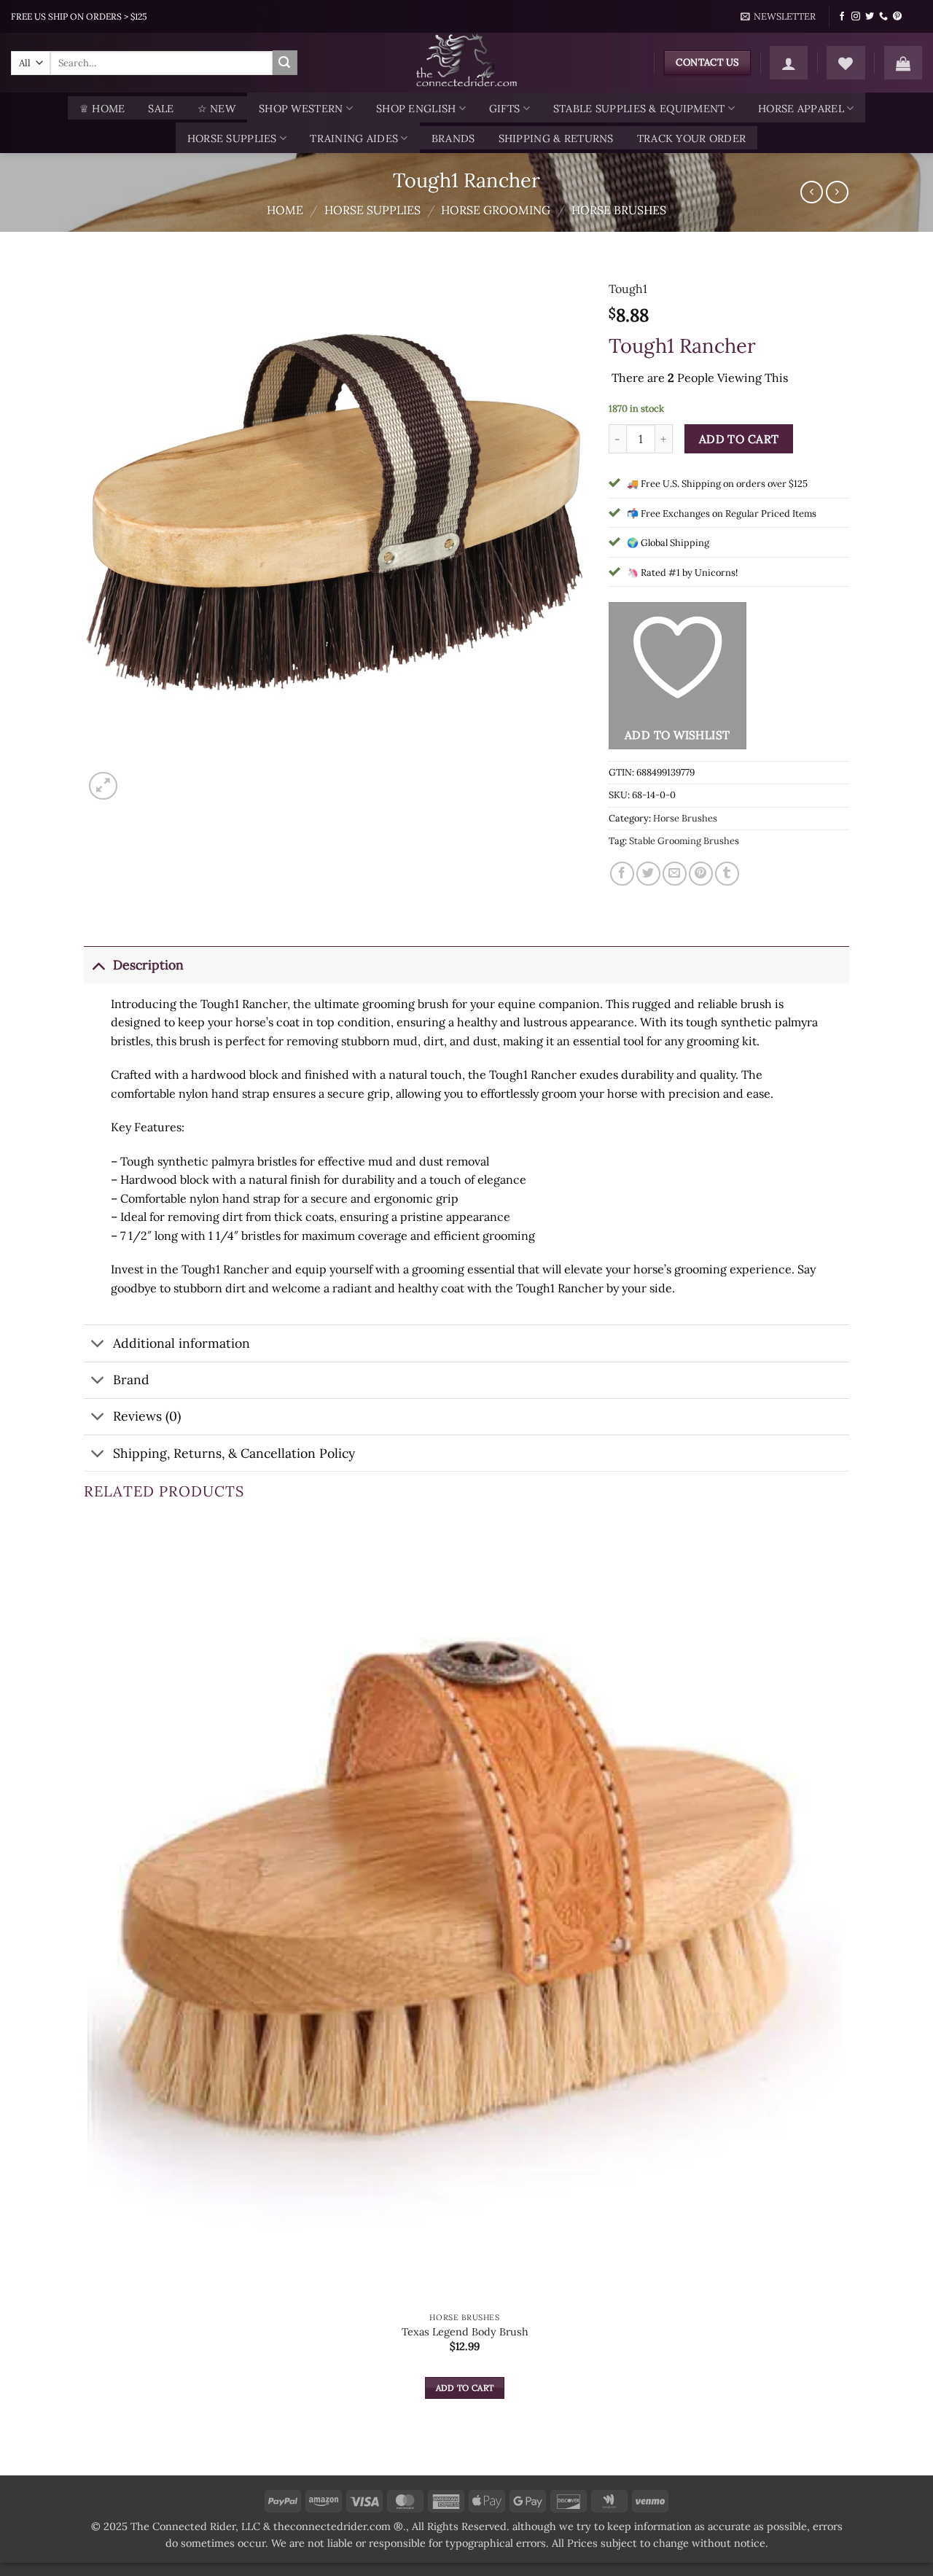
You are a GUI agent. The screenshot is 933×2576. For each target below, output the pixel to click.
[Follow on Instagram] (856, 17)
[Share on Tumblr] (727, 874)
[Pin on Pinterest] (701, 874)
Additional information (181, 1343)
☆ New (216, 109)
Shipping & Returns (556, 138)
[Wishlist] (846, 63)
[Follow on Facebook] (842, 17)
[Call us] (883, 17)
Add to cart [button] (465, 2388)
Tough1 (628, 289)
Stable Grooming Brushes (684, 841)
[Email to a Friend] (675, 874)
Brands (453, 138)
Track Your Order (692, 138)
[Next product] (812, 192)
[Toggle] (98, 965)
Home (285, 210)
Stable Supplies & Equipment (639, 109)
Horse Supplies (232, 138)
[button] (778, 17)
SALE (161, 109)
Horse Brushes (619, 210)
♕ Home (102, 109)
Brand (131, 1379)
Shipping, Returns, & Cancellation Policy (234, 1453)
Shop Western (301, 109)
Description (148, 965)
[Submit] (285, 63)
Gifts (504, 109)
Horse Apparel (801, 109)
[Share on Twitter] (648, 874)
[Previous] (91, 2450)
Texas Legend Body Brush (465, 2332)
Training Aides (354, 138)
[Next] (138, 778)
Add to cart (739, 439)
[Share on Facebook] (622, 874)
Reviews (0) (147, 1416)
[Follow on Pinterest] (897, 17)
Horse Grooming (496, 210)
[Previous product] (837, 192)
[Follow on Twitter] (870, 17)
